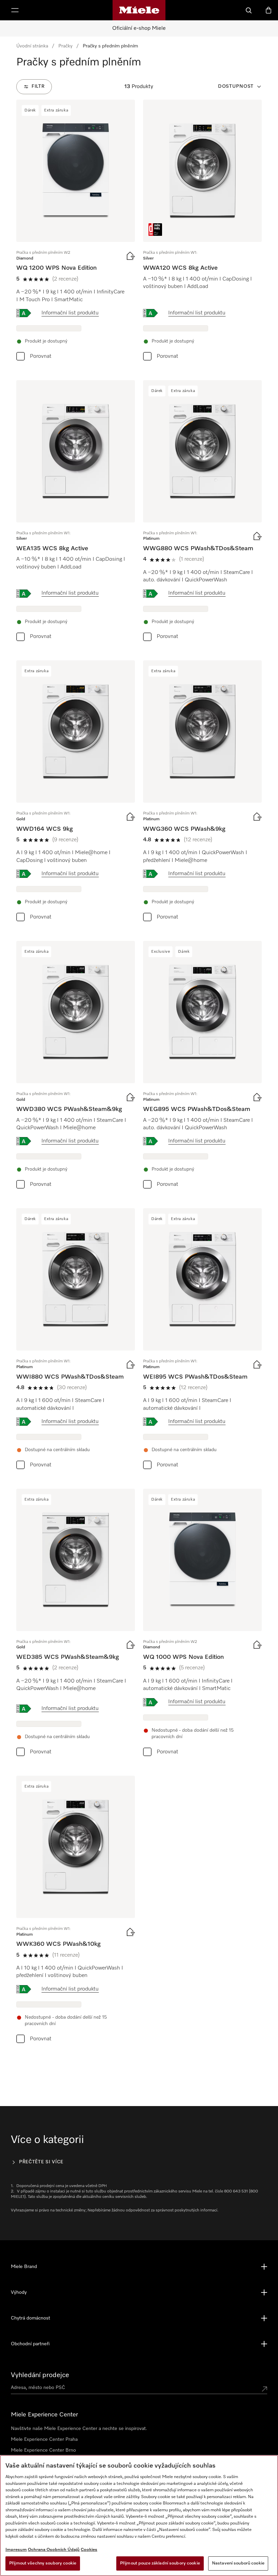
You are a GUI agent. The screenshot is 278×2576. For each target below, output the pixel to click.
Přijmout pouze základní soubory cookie (160, 2563)
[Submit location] (264, 2389)
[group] (76, 232)
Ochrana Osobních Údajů (54, 2550)
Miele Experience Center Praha (44, 2439)
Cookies (89, 2550)
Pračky (65, 46)
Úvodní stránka (32, 46)
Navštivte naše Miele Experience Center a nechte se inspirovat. (79, 2429)
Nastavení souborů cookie (238, 2563)
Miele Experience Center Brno (43, 2450)
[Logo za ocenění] (155, 230)
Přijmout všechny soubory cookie (43, 2563)
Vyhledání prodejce (40, 2375)
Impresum (16, 2550)
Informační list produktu (70, 313)
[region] (139, 2516)
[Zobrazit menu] (15, 10)
